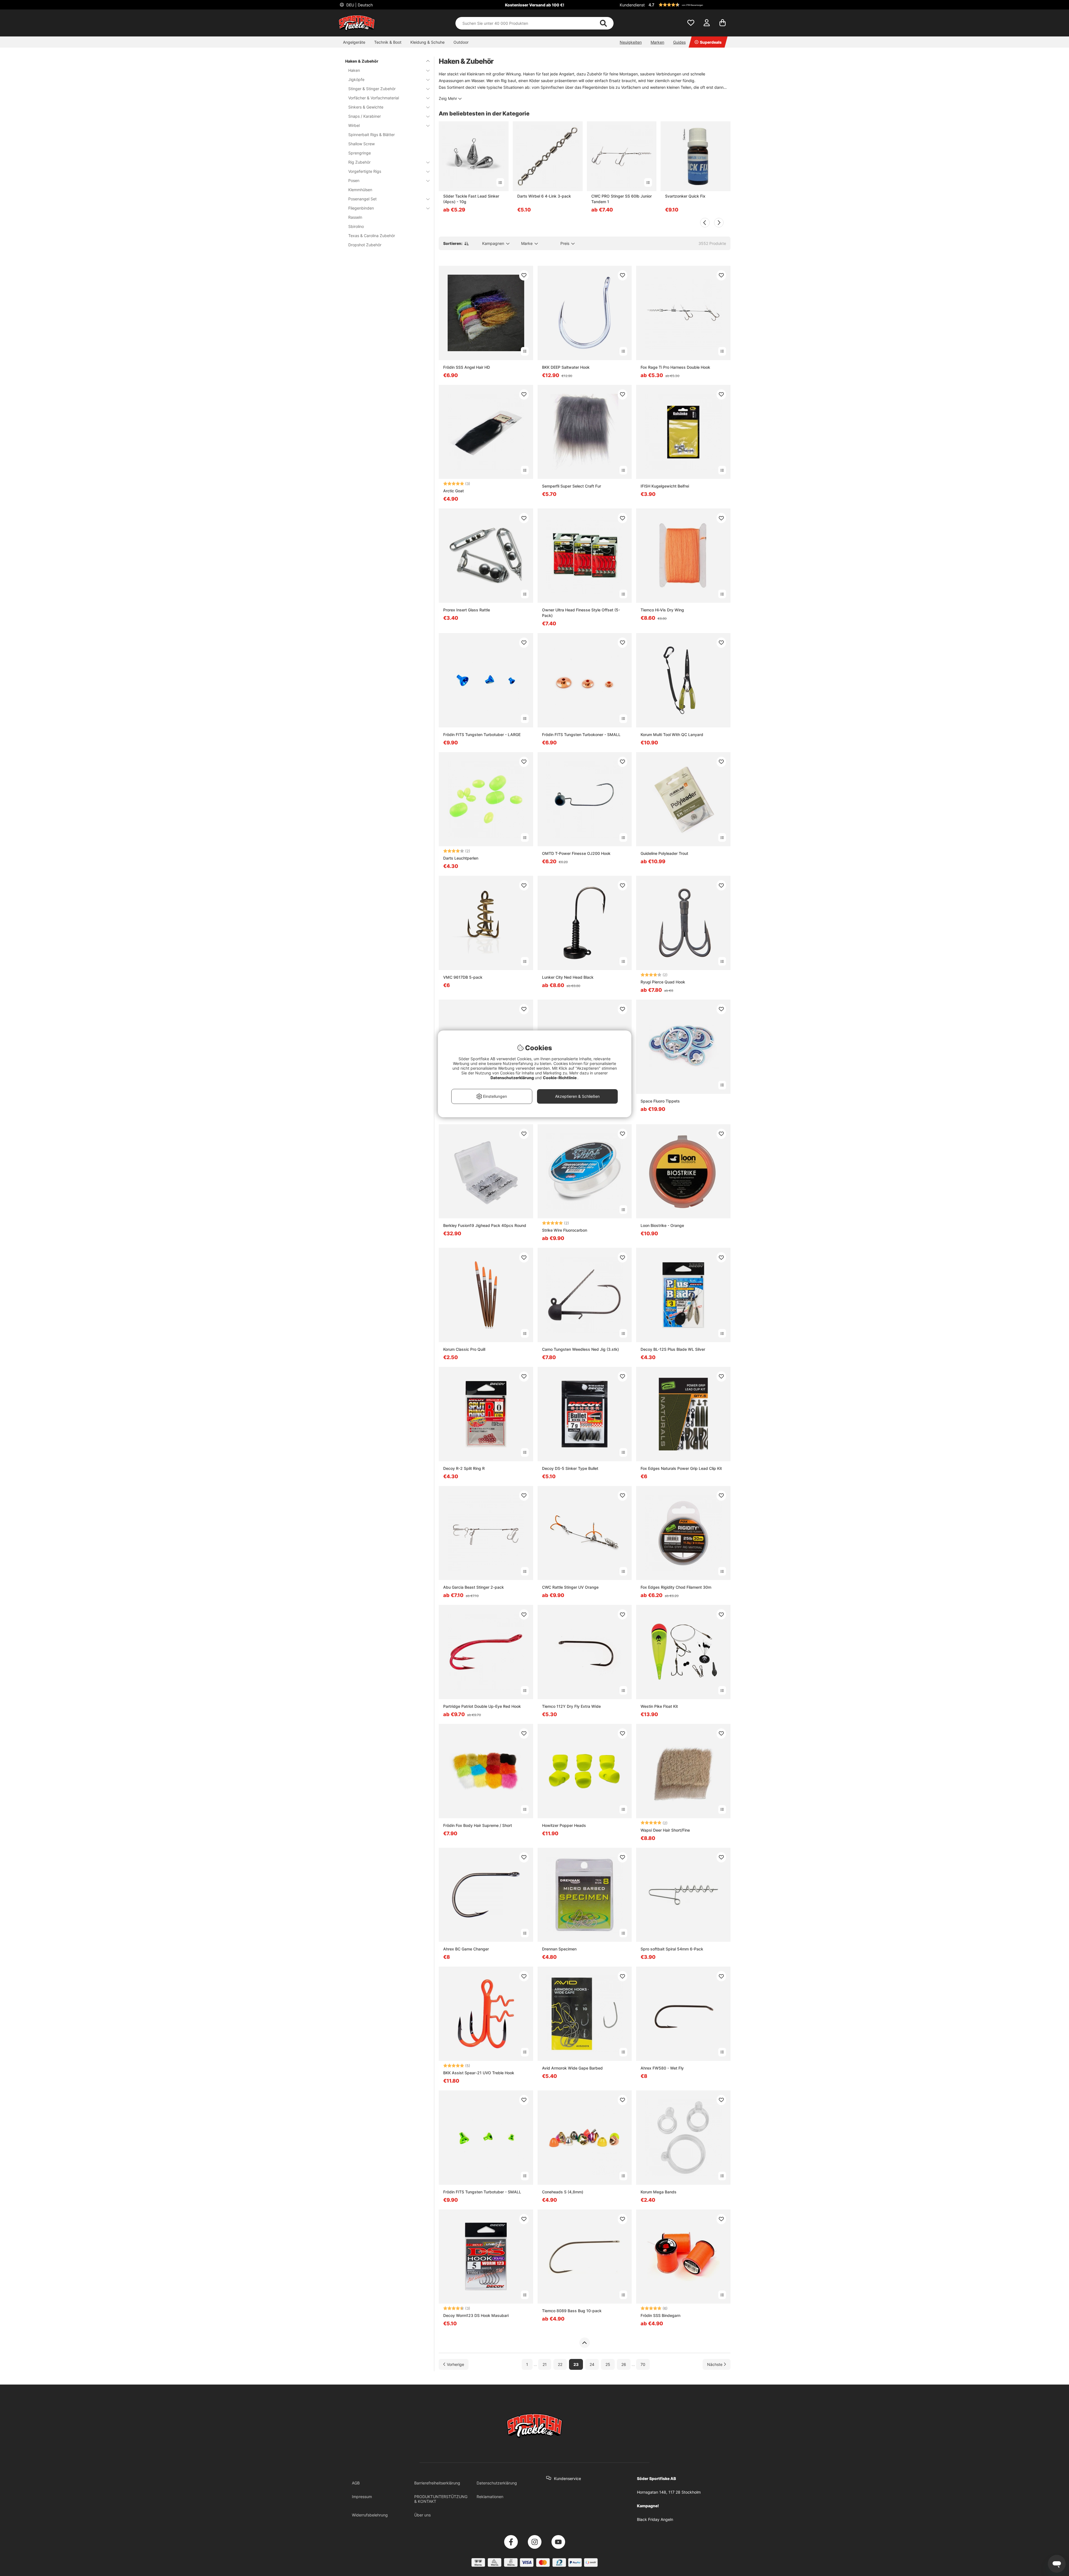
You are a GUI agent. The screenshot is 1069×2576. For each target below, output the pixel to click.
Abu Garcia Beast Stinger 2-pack (474, 1587)
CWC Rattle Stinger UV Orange (570, 1587)
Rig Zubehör (359, 162)
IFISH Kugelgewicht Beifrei (665, 486)
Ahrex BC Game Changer (466, 1949)
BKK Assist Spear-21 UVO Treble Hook (479, 2073)
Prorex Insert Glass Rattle (467, 610)
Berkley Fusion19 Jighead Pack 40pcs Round (485, 1225)
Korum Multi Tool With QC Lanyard (672, 735)
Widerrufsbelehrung (370, 2515)
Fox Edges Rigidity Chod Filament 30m (676, 1587)
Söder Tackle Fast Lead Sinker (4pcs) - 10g (471, 199)
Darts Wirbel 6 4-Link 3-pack (544, 196)
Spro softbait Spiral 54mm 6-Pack (672, 1949)
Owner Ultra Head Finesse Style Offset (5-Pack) (581, 613)
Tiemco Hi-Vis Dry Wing (662, 610)
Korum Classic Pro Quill (464, 1349)
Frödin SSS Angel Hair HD (467, 367)
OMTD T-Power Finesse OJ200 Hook (576, 853)
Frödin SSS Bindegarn (660, 2315)
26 (624, 2364)
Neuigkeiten (631, 42)
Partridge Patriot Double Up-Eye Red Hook (482, 1706)
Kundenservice (567, 2478)
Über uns (422, 2515)
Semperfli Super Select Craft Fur (572, 486)
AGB (356, 2483)
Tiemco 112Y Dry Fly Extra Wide (571, 1706)
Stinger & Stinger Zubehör (372, 89)
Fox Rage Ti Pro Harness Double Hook (675, 367)
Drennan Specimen (559, 1949)
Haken (354, 70)
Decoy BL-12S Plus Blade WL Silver (673, 1349)
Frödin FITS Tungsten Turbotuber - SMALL (482, 2192)
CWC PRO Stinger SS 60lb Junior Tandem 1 (621, 199)
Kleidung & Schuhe (427, 42)
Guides (679, 42)
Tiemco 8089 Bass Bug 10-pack (572, 2311)
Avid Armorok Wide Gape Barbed (572, 2068)
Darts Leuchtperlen (461, 858)
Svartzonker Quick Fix (685, 196)
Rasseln (355, 217)
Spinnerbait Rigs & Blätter (372, 135)
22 (560, 2364)
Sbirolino (356, 226)
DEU (359, 5)
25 (608, 2364)
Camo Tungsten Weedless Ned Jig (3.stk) (580, 1349)
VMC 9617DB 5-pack (463, 977)
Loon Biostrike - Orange (662, 1225)
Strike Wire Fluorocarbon (565, 1230)
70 (643, 2364)
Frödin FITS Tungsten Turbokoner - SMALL (581, 735)
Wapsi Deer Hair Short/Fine (665, 1830)
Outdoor (461, 42)
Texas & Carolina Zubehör (372, 236)
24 (592, 2364)
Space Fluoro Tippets (660, 1101)
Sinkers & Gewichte (366, 107)
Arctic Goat (453, 491)
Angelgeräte (354, 42)
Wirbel (354, 125)
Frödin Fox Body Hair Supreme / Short (478, 1825)
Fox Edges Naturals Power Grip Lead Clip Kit (681, 1468)
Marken (657, 42)
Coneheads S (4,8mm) (563, 2192)
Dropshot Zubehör (365, 245)
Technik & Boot (388, 42)
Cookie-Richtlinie (560, 1078)
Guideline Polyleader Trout (664, 853)
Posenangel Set (362, 199)
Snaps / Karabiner (365, 116)
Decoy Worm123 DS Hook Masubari (476, 2315)
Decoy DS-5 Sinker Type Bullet (570, 1468)
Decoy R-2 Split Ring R (464, 1468)
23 (576, 2364)
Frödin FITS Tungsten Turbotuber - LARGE (482, 735)
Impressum (362, 2497)
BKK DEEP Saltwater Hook (566, 367)
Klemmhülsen (360, 190)
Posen (354, 180)
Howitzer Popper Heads (564, 1825)
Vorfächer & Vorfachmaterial (374, 98)
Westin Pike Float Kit (659, 1706)
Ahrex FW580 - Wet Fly (662, 2068)
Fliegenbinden (361, 208)
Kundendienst (632, 5)
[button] (689, 5)
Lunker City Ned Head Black (568, 977)
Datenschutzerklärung (497, 2483)
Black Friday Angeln (655, 2519)
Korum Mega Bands (659, 2192)
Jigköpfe (356, 79)
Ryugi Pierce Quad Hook (663, 982)
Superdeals (711, 42)
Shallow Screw (361, 144)
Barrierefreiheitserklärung (437, 2483)
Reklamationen (490, 2497)
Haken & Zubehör (362, 61)
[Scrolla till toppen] (584, 2343)
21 (545, 2364)
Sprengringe (360, 153)
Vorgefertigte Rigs (365, 171)
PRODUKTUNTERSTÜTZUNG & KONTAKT (441, 2499)
